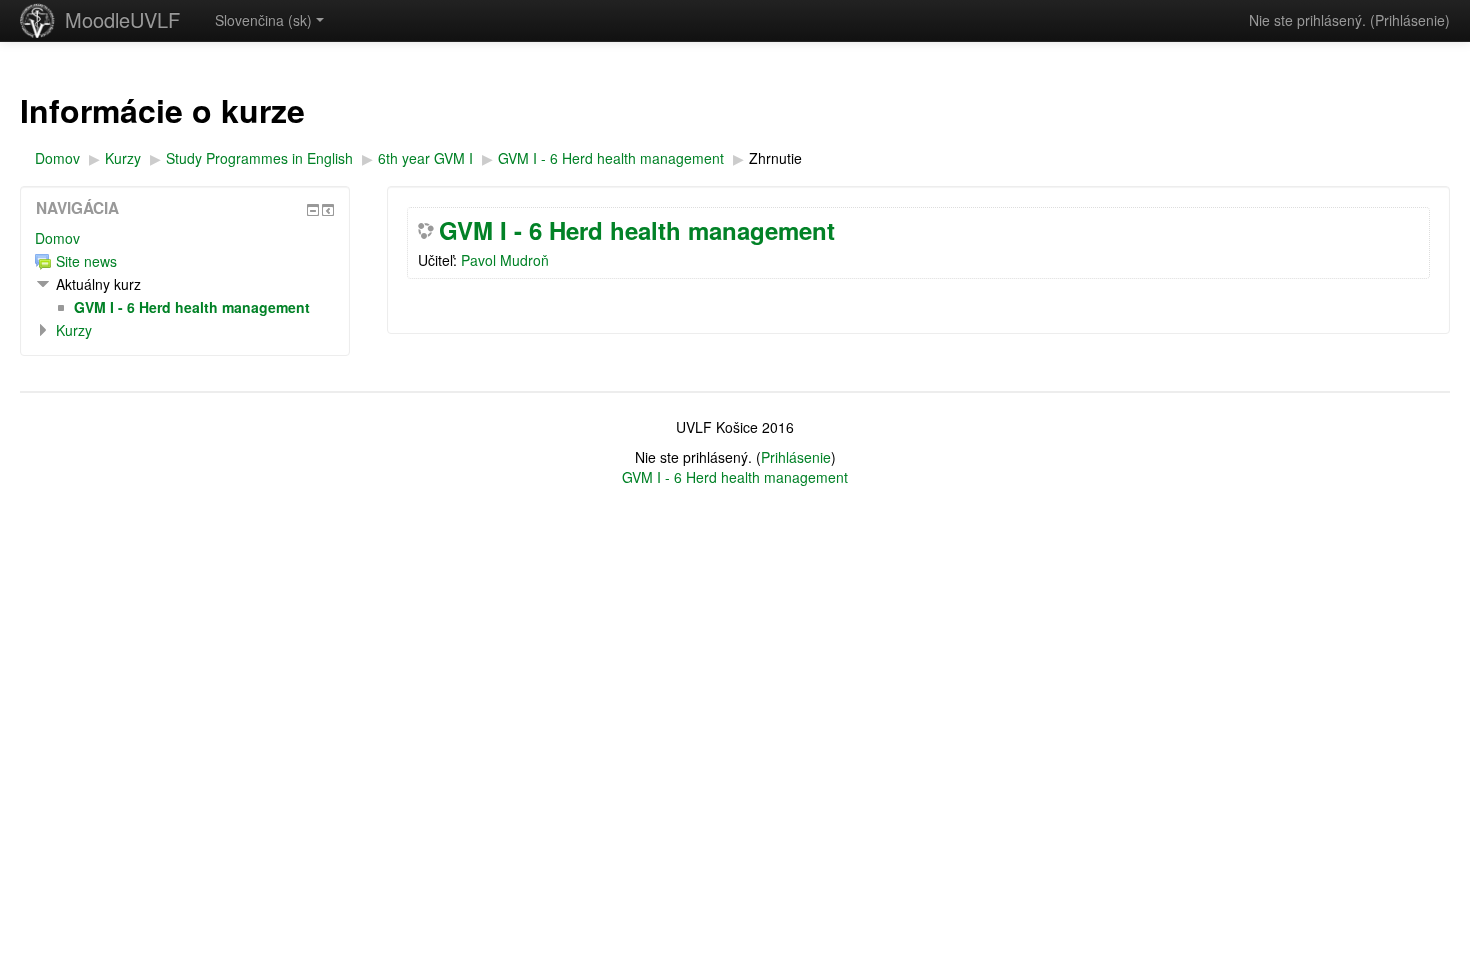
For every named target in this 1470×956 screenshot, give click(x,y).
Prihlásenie (1410, 20)
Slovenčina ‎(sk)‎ (263, 20)
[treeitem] (185, 238)
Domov (57, 238)
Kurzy (74, 330)
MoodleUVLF (122, 19)
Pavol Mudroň (505, 260)
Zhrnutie (775, 158)
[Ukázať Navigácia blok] (313, 210)
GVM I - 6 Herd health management (637, 230)
